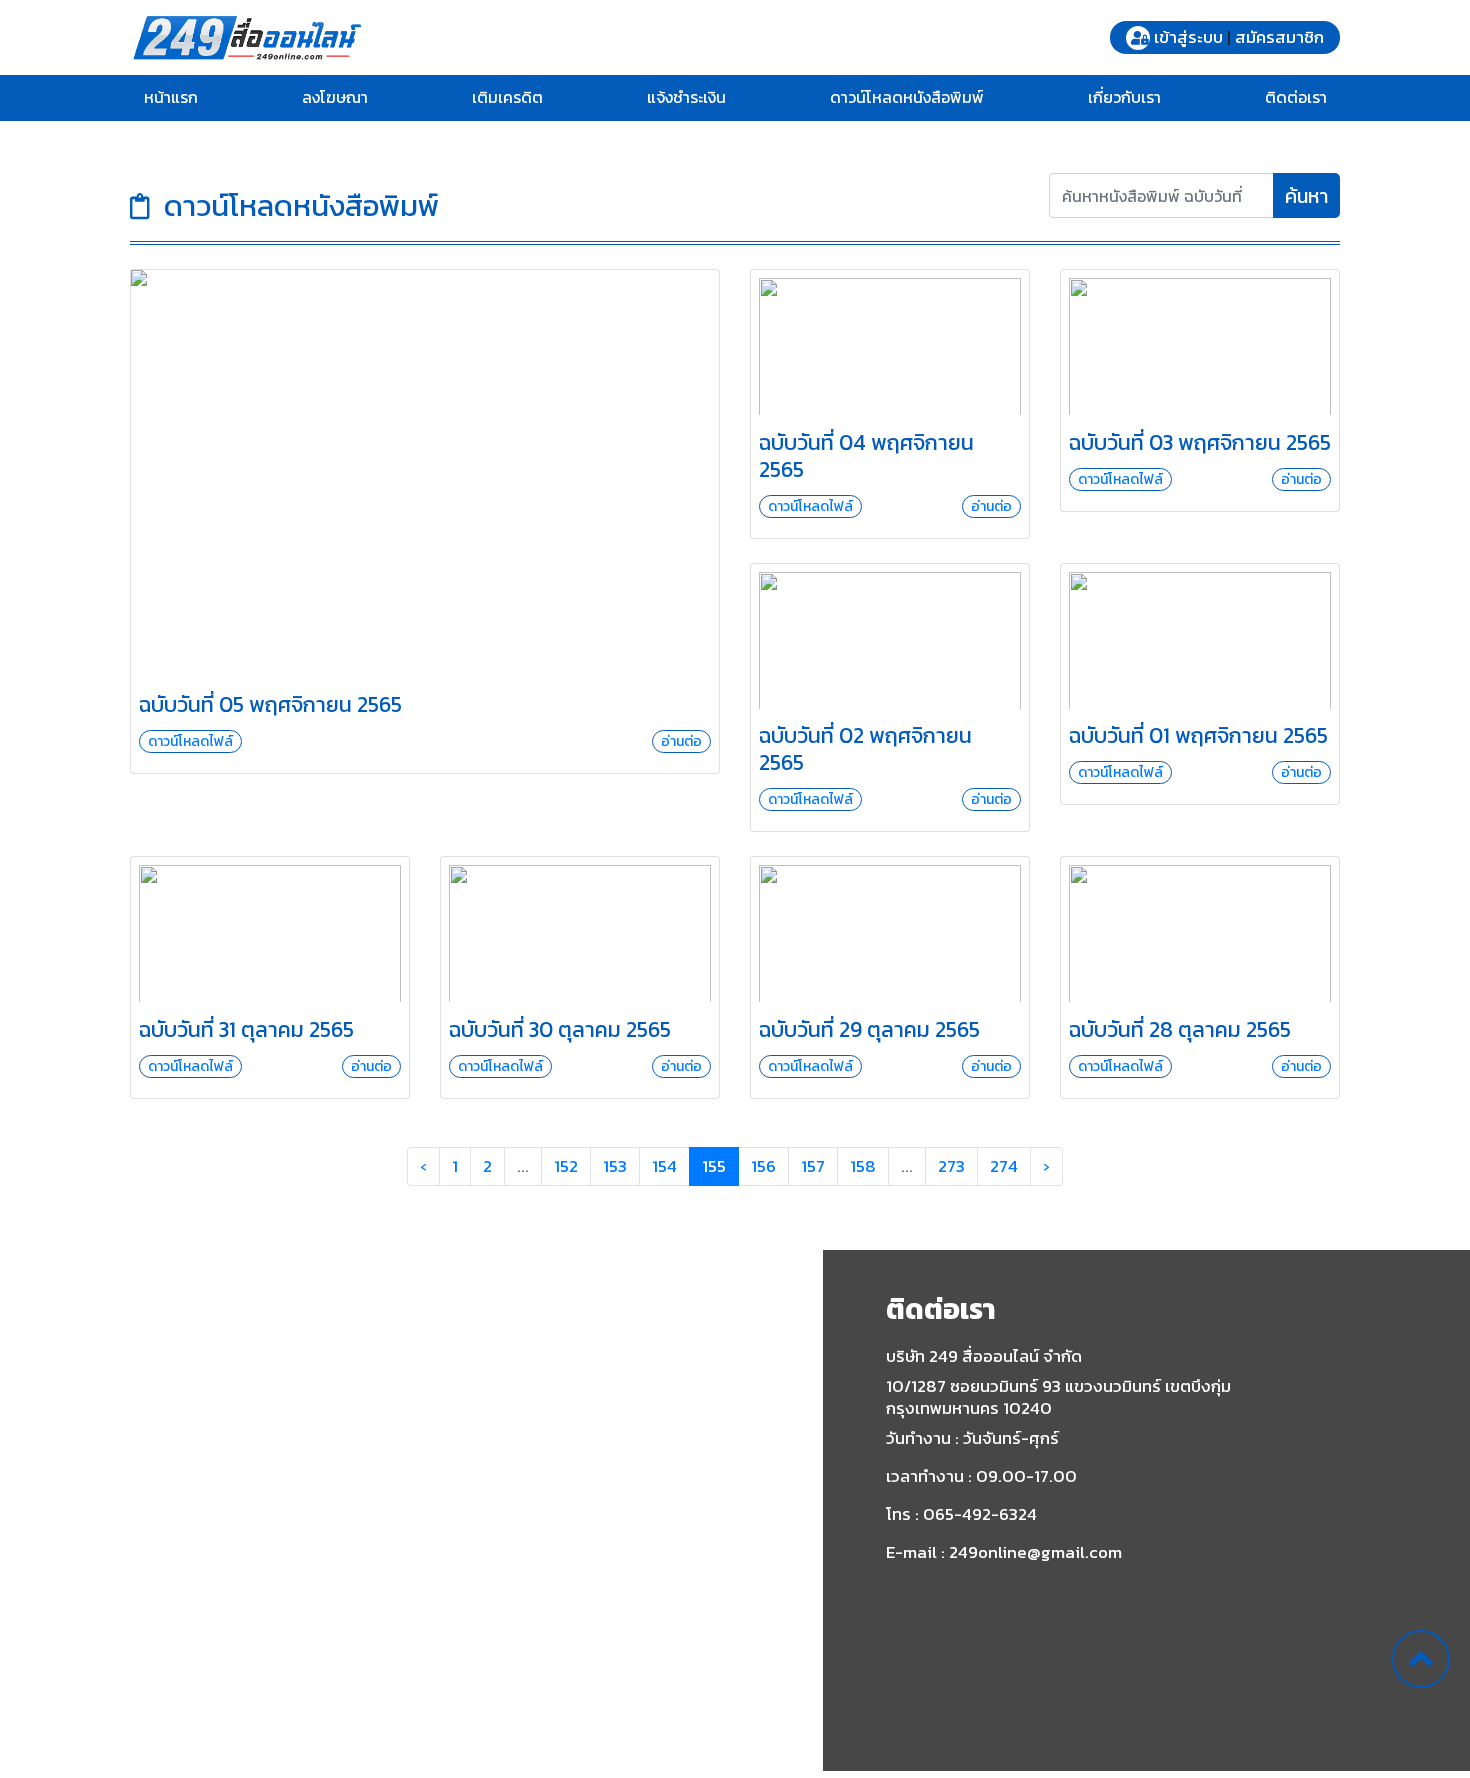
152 (566, 1166)
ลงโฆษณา (335, 97)
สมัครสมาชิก (1279, 37)
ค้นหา (1306, 196)
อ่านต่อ (681, 741)
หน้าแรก (171, 97)
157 (813, 1166)
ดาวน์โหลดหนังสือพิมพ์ (907, 97)
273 (951, 1166)
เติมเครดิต (507, 97)
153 (615, 1166)
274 (1004, 1166)
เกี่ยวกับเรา (1124, 97)
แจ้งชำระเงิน (686, 97)
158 (863, 1166)
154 (664, 1166)
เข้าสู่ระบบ (1188, 37)
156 (763, 1166)
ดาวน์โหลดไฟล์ (190, 741)
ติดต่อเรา (1296, 97)
